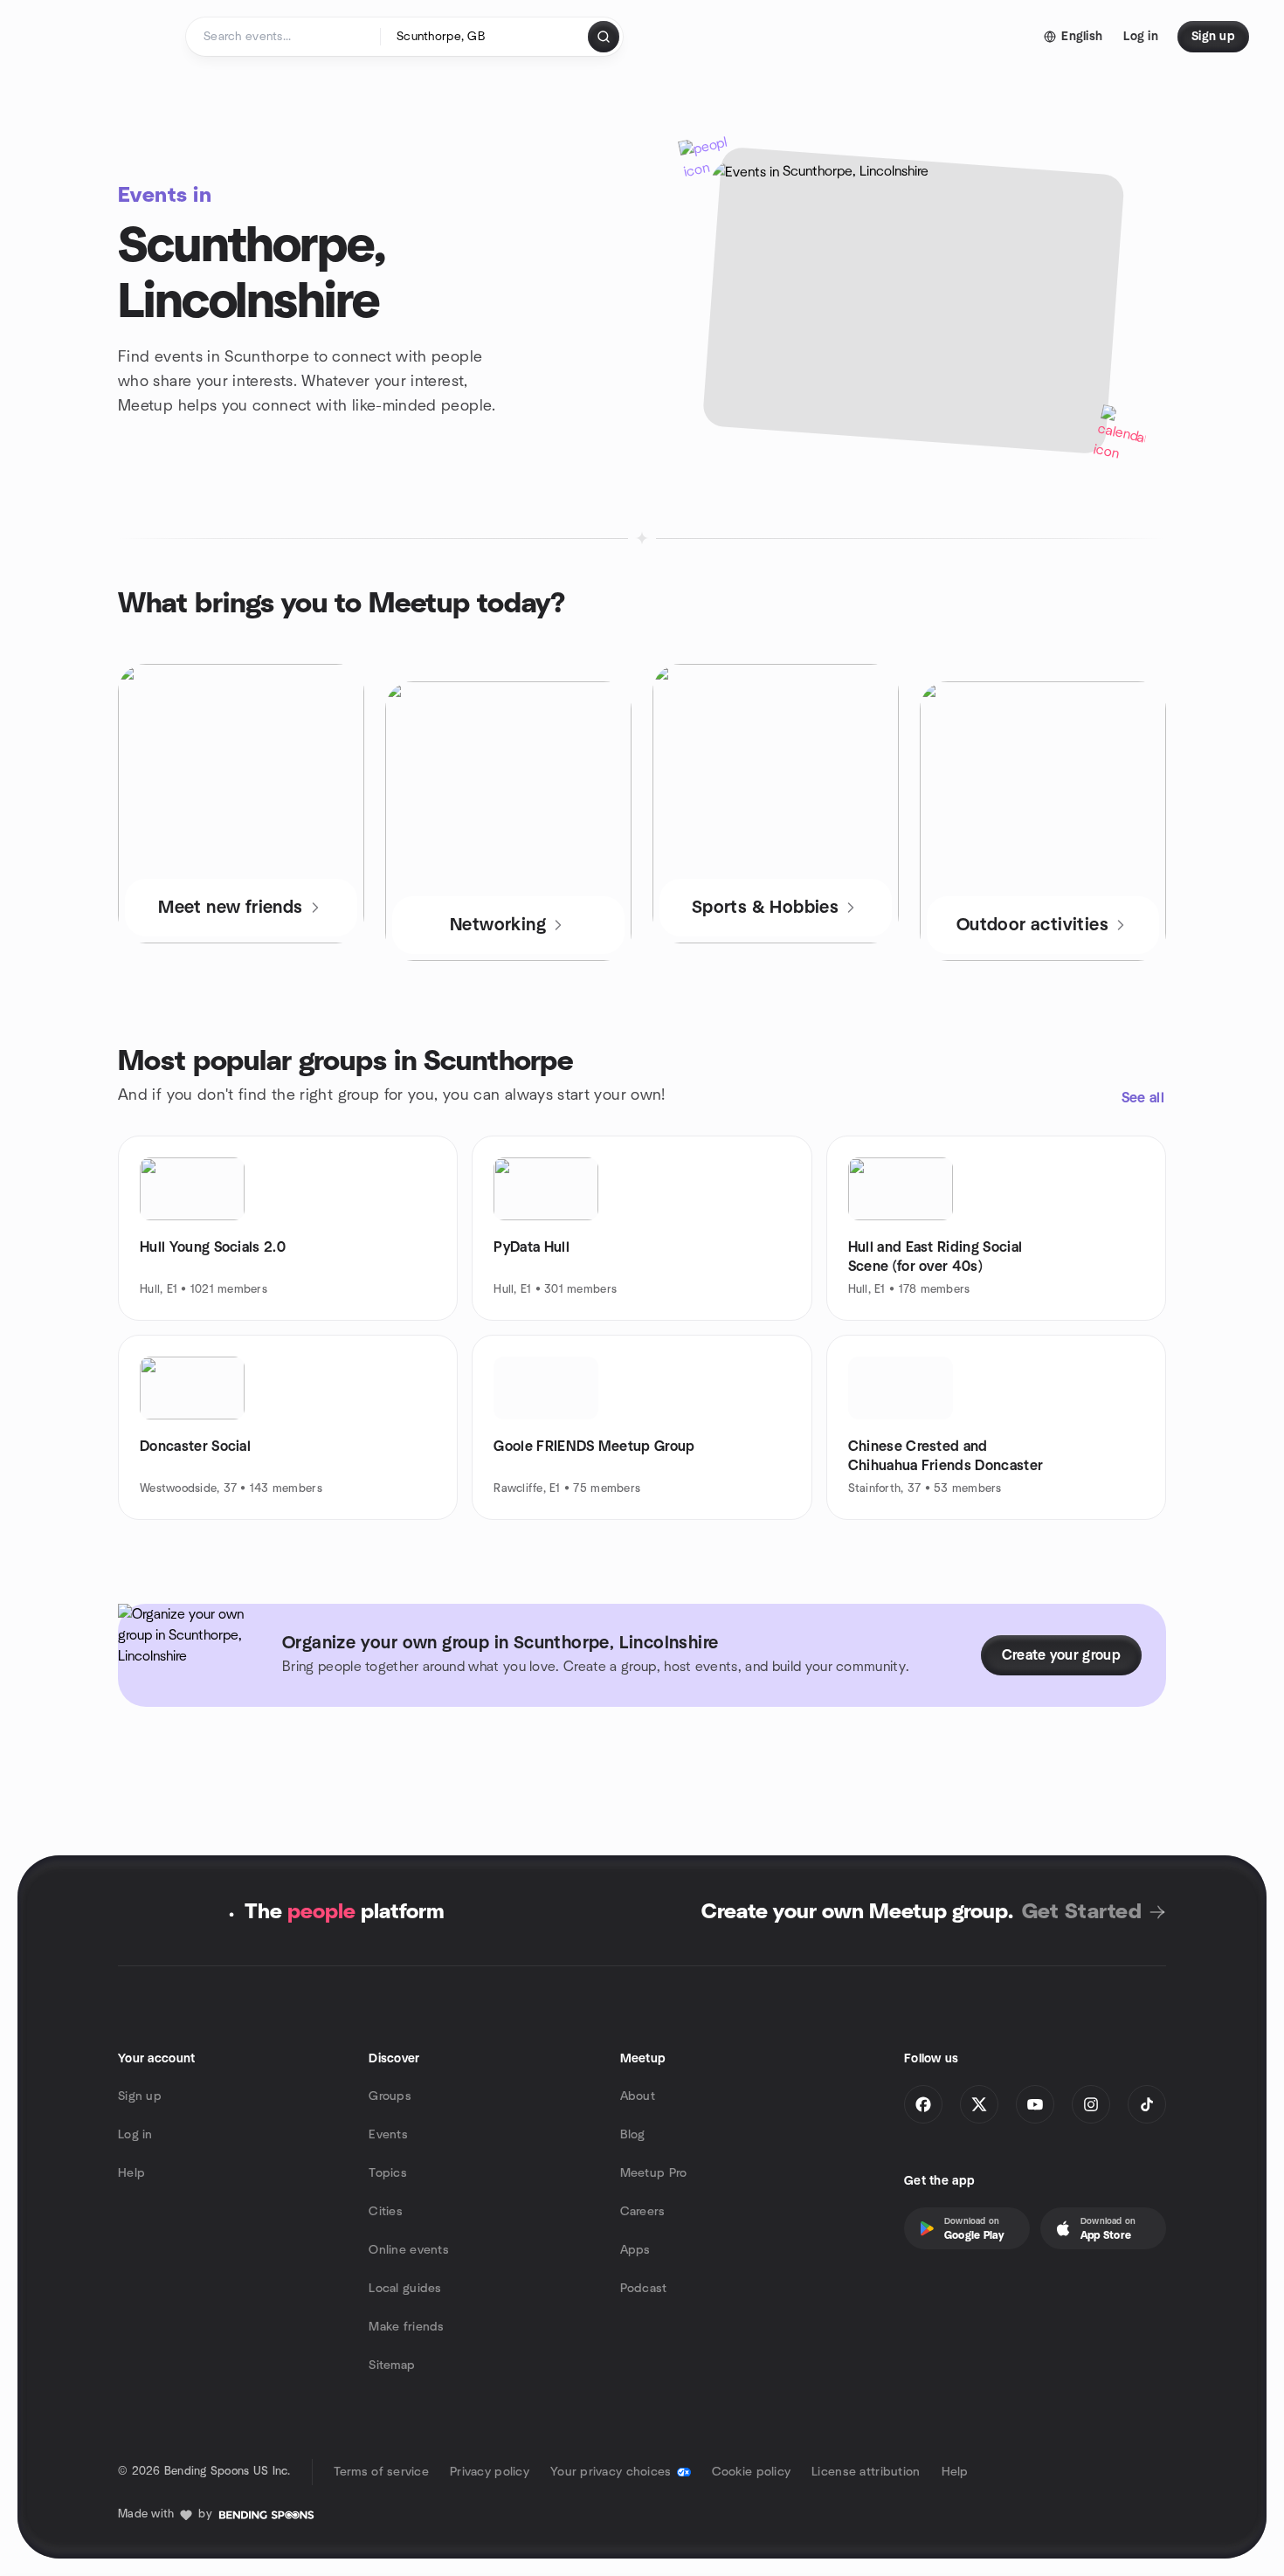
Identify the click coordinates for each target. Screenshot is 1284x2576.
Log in (135, 2135)
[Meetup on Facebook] (923, 2104)
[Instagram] (1091, 2104)
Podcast (644, 2289)
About (638, 2096)
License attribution (866, 2472)
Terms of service (381, 2472)
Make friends (406, 2327)
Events (388, 2135)
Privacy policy (490, 2472)
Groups (390, 2096)
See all (1143, 1098)
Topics (388, 2173)
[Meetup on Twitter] (979, 2104)
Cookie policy (752, 2472)
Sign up (140, 2096)
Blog (633, 2135)
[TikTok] (1147, 2104)
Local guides (405, 2289)
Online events (409, 2250)
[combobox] (485, 37)
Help (131, 2173)
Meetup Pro (654, 2173)
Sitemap (392, 2365)
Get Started (1082, 1912)
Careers (643, 2212)
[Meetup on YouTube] (1035, 2104)
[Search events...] (604, 37)
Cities (386, 2212)
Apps (635, 2250)
